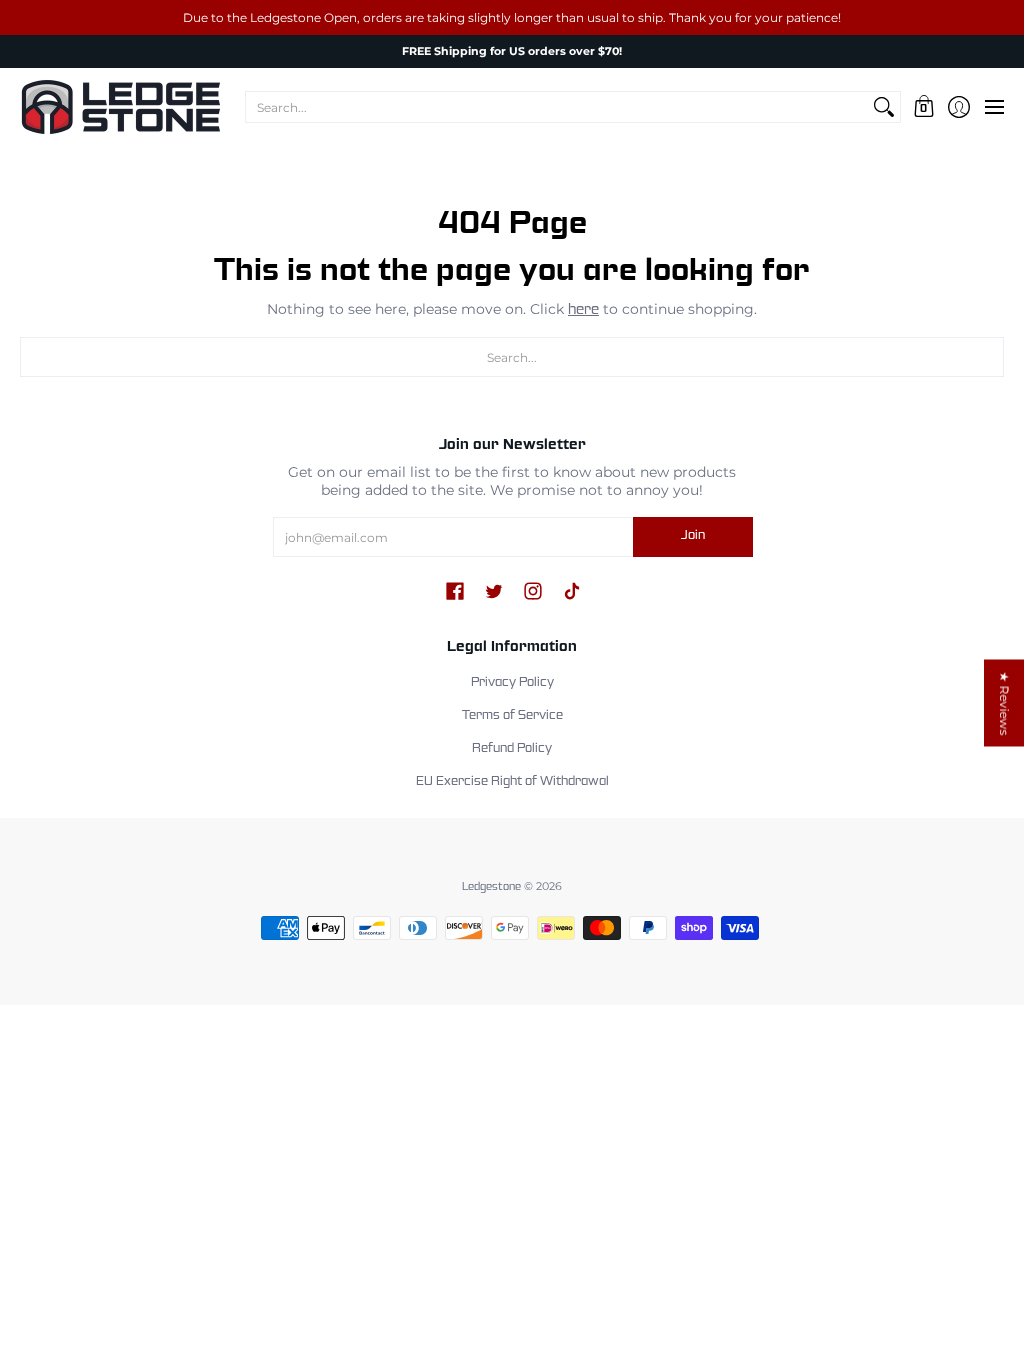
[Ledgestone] (120, 107)
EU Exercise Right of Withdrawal (512, 782)
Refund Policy (512, 749)
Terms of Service (512, 716)
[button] (923, 107)
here (583, 310)
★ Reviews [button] (1004, 703)
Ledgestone (491, 887)
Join (693, 536)
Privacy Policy (512, 683)
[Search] (884, 107)
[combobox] (557, 107)
